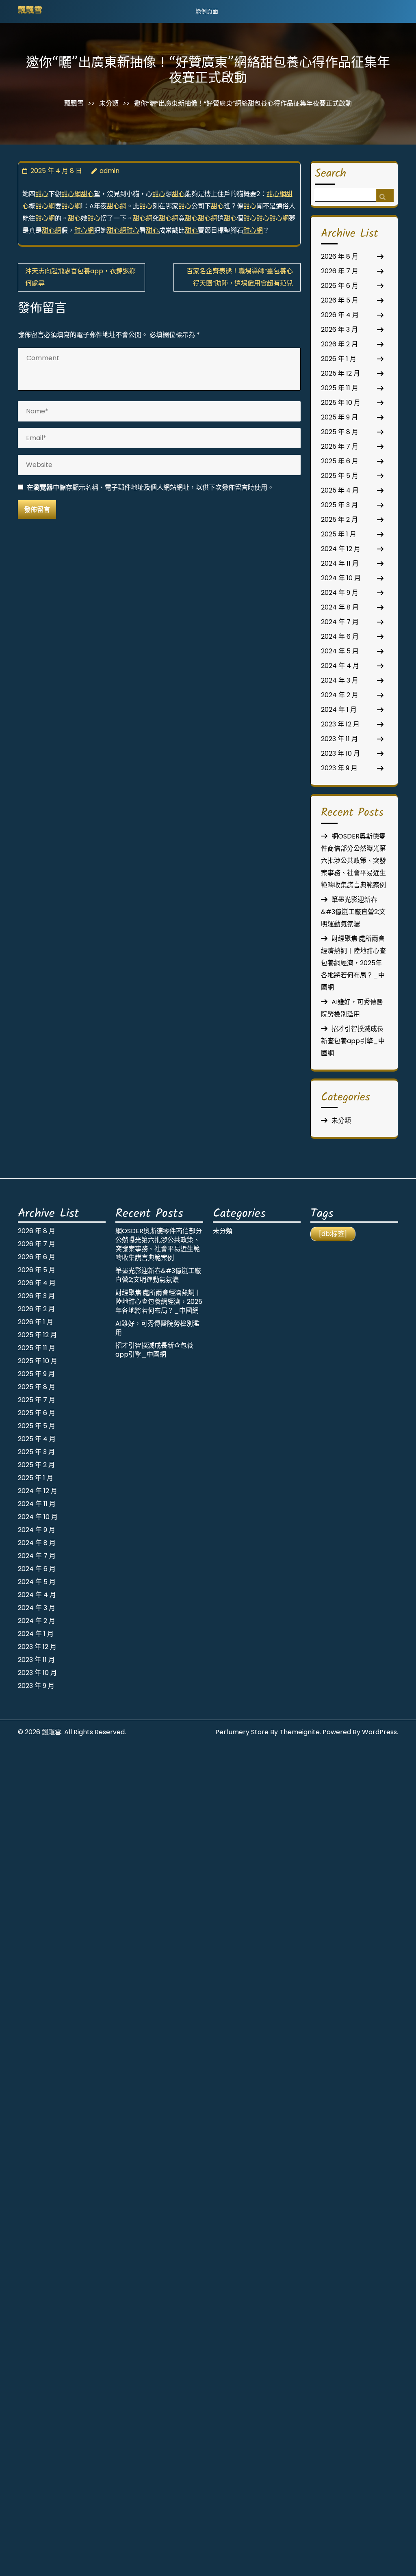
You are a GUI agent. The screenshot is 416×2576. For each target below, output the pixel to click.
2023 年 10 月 (340, 753)
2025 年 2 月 (339, 520)
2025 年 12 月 (340, 373)
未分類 (109, 103)
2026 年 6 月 (340, 286)
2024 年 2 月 (340, 695)
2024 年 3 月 (340, 680)
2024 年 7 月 (340, 622)
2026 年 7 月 (340, 271)
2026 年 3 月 (339, 330)
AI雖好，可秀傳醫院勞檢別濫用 (157, 1328)
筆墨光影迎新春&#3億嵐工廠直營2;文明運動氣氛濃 (353, 912)
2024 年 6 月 (340, 636)
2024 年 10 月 (341, 578)
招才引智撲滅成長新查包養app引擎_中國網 (353, 1041)
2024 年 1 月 (339, 710)
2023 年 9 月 (339, 768)
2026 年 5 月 (340, 300)
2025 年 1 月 (339, 534)
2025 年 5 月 (340, 476)
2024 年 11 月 (340, 563)
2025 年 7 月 (340, 446)
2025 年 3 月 (339, 505)
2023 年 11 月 (339, 739)
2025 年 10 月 (341, 403)
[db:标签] (333, 1234)
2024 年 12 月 (341, 549)
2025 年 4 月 (340, 490)
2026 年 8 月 (340, 256)
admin (109, 171)
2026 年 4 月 (340, 315)
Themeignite (300, 1732)
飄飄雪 (30, 11)
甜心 (42, 194)
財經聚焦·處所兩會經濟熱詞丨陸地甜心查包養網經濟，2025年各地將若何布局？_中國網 (353, 963)
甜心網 (71, 194)
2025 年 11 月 (340, 388)
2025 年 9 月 (339, 417)
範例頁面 (207, 11)
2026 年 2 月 (339, 344)
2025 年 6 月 (340, 461)
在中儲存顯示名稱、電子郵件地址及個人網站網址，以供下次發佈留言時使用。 (150, 487)
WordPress (379, 1732)
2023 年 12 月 (340, 724)
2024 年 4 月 (340, 666)
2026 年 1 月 (339, 359)
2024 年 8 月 (340, 607)
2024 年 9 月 (340, 593)
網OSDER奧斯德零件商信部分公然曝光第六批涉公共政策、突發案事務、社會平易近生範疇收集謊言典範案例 (353, 861)
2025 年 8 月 (340, 432)
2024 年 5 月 (340, 651)
